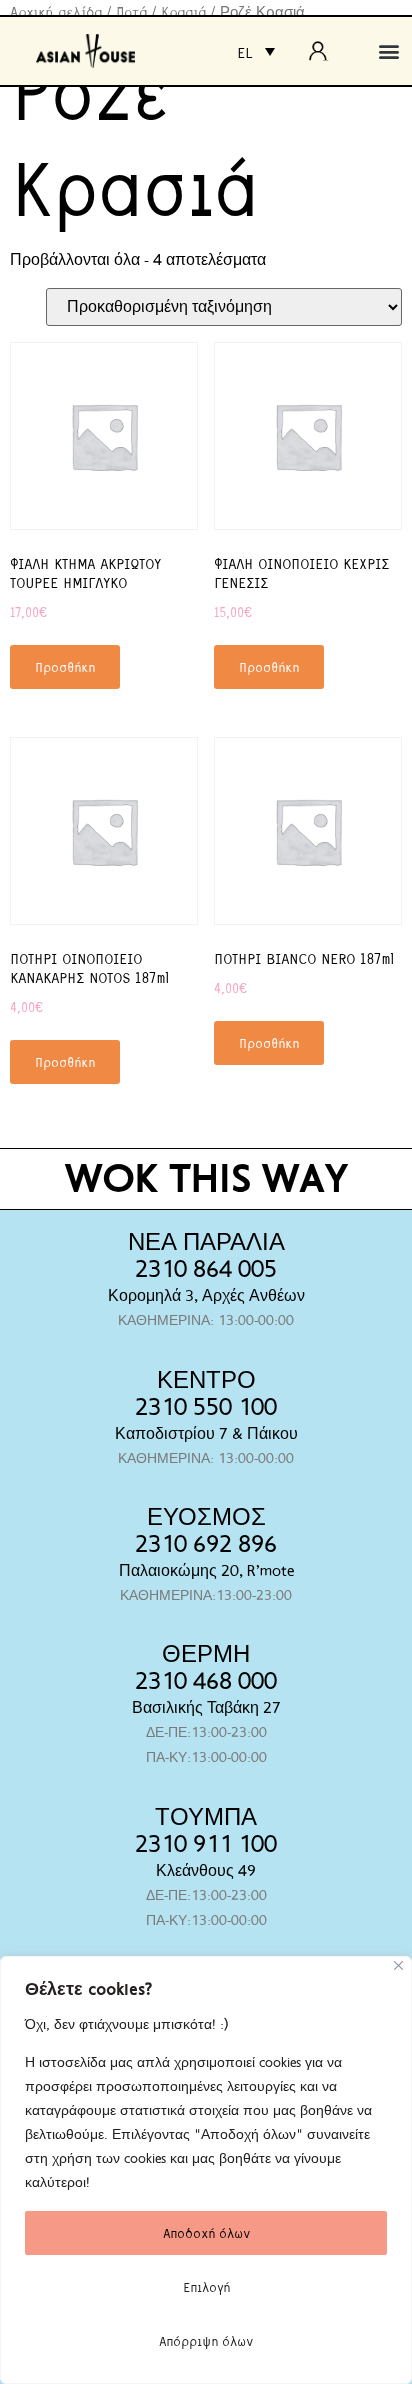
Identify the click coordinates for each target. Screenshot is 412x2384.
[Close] (398, 1965)
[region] (206, 2170)
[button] (388, 51)
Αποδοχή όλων (206, 2232)
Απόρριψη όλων (206, 2340)
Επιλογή (206, 2286)
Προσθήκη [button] (65, 666)
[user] (324, 51)
